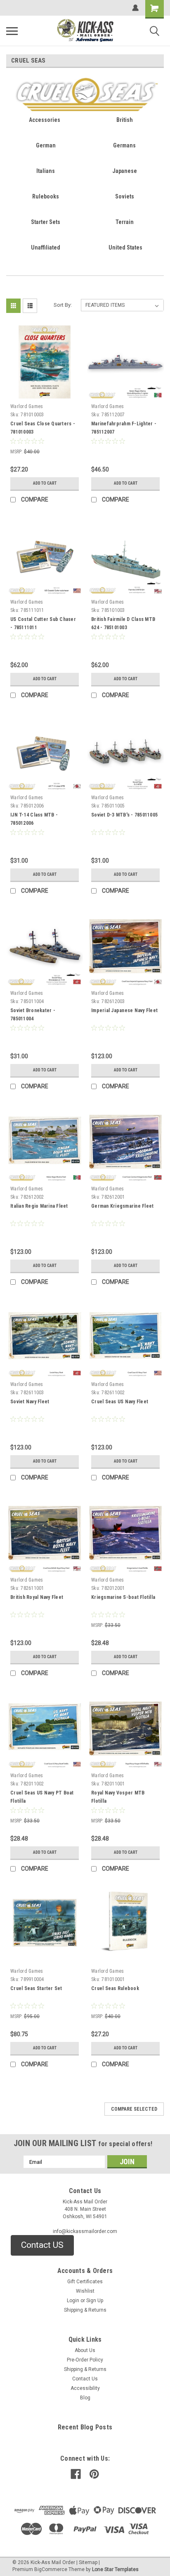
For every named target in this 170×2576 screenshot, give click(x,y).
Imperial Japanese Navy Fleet (124, 1010)
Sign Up (95, 2301)
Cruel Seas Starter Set (36, 1988)
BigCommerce (51, 2569)
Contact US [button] (42, 2245)
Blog (85, 2398)
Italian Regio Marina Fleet (39, 1206)
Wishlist (85, 2291)
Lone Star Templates (115, 2569)
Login (73, 2301)
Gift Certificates (85, 2282)
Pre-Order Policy (85, 2360)
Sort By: (63, 305)
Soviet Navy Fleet (30, 1402)
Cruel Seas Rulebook (115, 1988)
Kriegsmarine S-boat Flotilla (123, 1597)
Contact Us (85, 2379)
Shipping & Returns (85, 2310)
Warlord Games (27, 406)
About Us (85, 2350)
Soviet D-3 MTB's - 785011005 (124, 815)
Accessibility (85, 2388)
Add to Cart (45, 483)
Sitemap (88, 2562)
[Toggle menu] (12, 31)
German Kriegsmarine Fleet (122, 1206)
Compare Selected (134, 2109)
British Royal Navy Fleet (37, 1597)
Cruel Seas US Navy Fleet (120, 1402)
